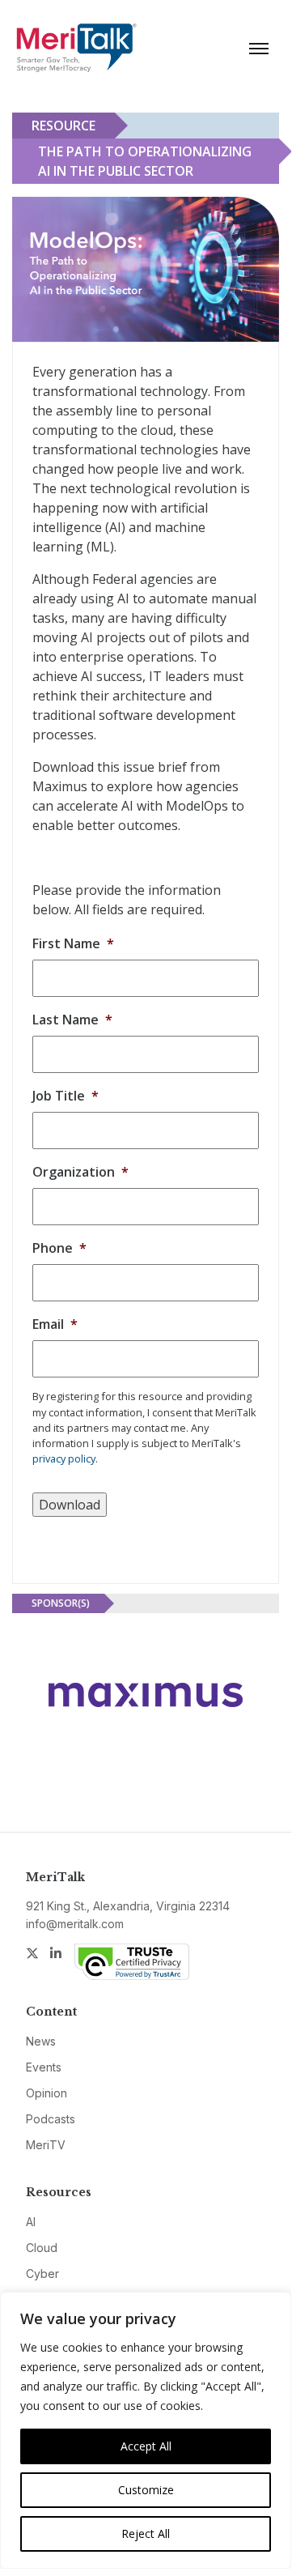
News (41, 2041)
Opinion (47, 2093)
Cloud (42, 2248)
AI (31, 2222)
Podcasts (51, 2119)
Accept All (146, 2446)
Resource (63, 126)
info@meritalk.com (75, 1924)
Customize (146, 2490)
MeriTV (46, 2145)
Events (44, 2067)
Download (70, 1505)
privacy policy (64, 1458)
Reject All (146, 2533)
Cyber (42, 2274)
